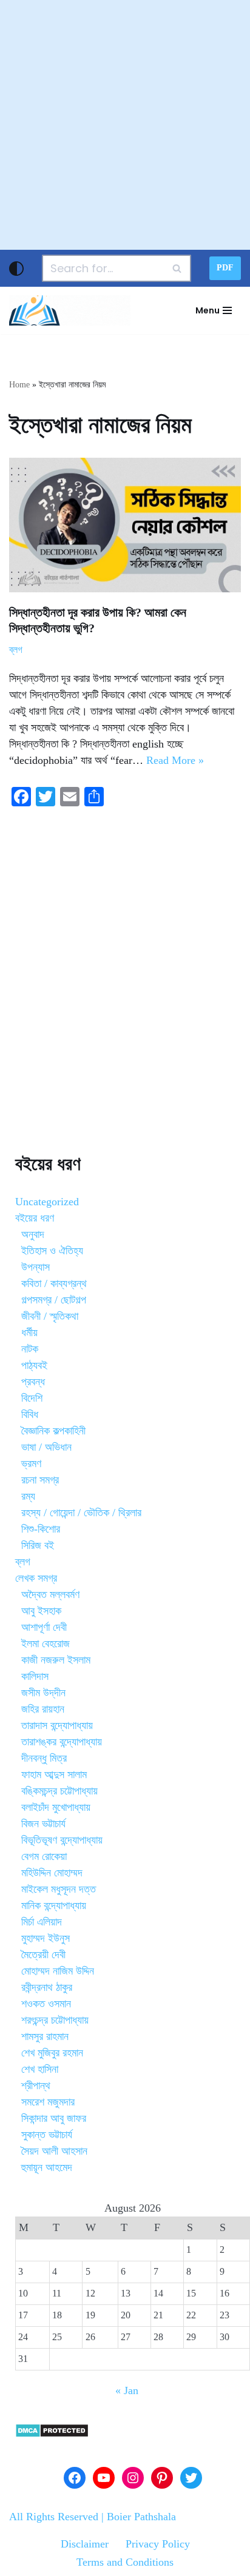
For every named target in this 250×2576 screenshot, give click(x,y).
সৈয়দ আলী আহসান (54, 2151)
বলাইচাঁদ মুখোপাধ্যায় (56, 1807)
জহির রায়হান (43, 1709)
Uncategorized (47, 1202)
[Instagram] (133, 2478)
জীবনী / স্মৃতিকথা (50, 1316)
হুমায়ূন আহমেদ (47, 2167)
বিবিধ (30, 1414)
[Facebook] (75, 2478)
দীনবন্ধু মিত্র (44, 1758)
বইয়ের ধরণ (35, 1218)
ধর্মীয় (29, 1333)
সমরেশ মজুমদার (48, 2102)
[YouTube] (104, 2478)
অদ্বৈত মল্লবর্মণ (50, 1594)
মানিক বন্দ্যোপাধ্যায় (54, 1905)
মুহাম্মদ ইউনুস (46, 1938)
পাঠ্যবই (34, 1365)
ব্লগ (16, 650)
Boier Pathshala (141, 2517)
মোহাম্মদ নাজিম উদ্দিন (58, 1971)
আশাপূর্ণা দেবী (44, 1627)
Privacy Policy (158, 2544)
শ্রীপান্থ (36, 2086)
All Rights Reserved (54, 2517)
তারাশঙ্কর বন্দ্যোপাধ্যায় (62, 1742)
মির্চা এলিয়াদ (42, 1922)
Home (19, 385)
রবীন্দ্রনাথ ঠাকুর (47, 1987)
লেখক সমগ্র (36, 1578)
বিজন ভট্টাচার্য (43, 1824)
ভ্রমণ (31, 1464)
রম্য (28, 1496)
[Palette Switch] (16, 269)
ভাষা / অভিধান (46, 1447)
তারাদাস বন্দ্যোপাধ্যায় (57, 1725)
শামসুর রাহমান (45, 2036)
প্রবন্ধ (33, 1382)
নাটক (30, 1349)
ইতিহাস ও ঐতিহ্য (52, 1251)
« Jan (127, 2390)
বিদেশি (32, 1398)
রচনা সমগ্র (40, 1480)
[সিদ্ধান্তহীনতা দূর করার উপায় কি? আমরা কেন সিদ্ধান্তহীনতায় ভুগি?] (125, 525)
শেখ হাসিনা (40, 2069)
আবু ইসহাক (41, 1611)
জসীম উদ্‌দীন (43, 1693)
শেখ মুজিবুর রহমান (52, 2053)
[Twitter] (191, 2478)
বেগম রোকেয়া (44, 1856)
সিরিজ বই (38, 1545)
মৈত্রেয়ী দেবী (43, 1955)
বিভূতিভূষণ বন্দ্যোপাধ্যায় (62, 1840)
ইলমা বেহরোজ (46, 1644)
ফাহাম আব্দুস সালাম (54, 1775)
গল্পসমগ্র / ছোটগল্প (54, 1300)
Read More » (175, 760)
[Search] (177, 268)
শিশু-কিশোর (41, 1529)
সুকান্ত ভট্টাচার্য (47, 2135)
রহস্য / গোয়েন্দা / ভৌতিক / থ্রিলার (81, 1513)
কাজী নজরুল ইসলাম (56, 1660)
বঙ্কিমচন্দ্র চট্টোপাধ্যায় (59, 1791)
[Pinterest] (162, 2478)
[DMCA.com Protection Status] (52, 2434)
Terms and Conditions (125, 2562)
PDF (225, 268)
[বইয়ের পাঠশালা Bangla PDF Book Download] (70, 310)
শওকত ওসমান (46, 2004)
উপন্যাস (35, 1267)
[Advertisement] (125, 125)
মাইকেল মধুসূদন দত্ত (59, 1889)
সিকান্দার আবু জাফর (54, 2118)
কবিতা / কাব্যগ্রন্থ (54, 1283)
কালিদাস (35, 1676)
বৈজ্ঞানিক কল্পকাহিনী (53, 1431)
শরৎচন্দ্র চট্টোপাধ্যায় (55, 2020)
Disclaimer (85, 2544)
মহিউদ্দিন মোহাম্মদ (52, 1873)
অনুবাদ (33, 1234)
